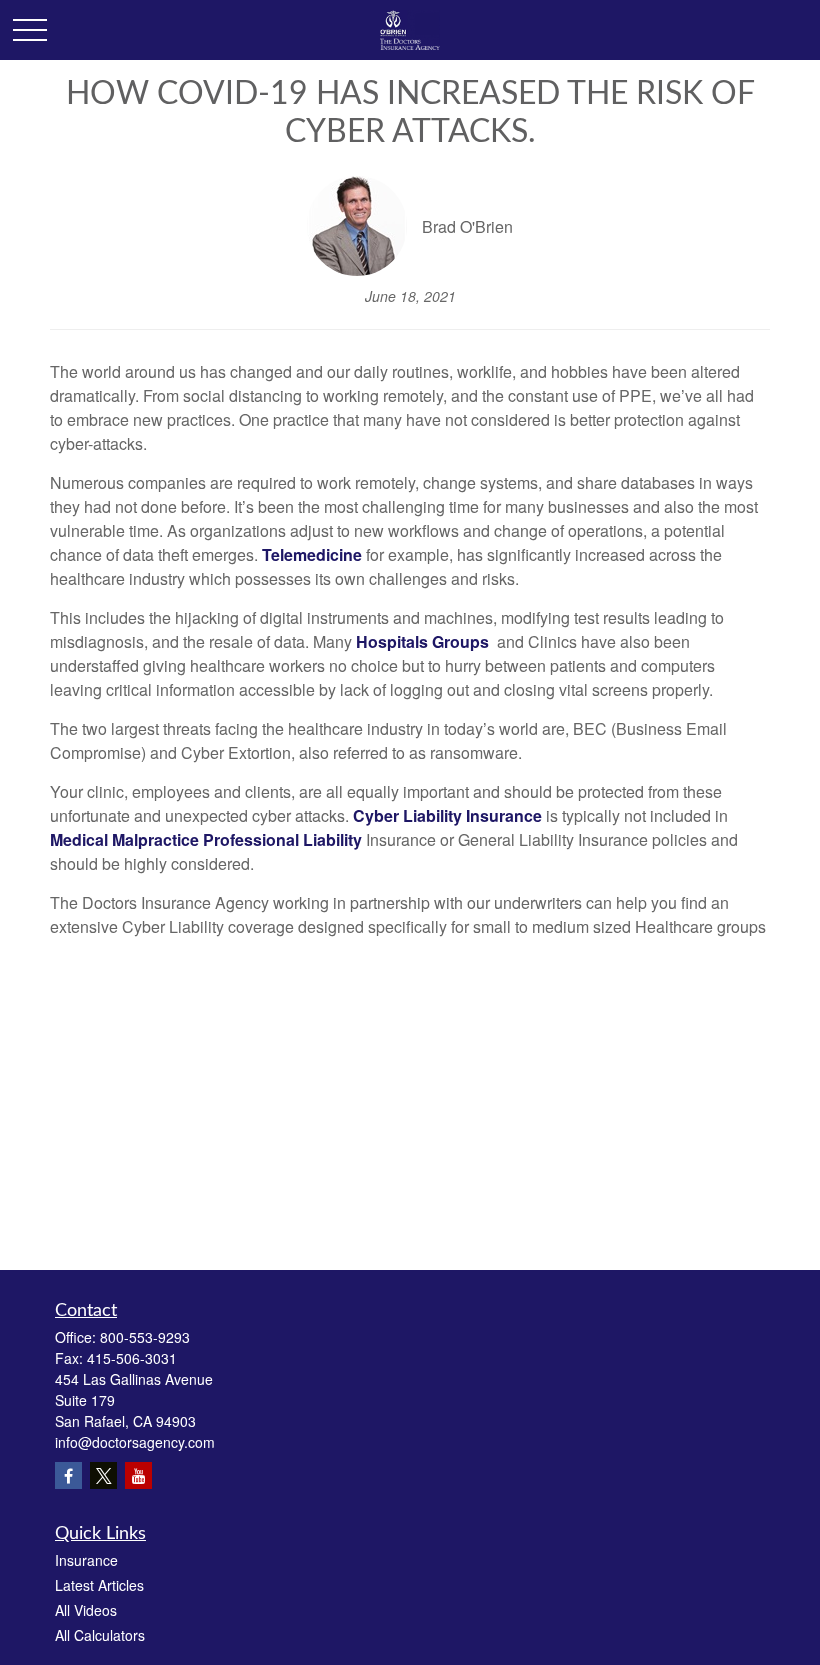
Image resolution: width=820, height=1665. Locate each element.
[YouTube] (138, 1475)
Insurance (86, 1560)
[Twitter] (103, 1475)
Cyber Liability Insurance (449, 815)
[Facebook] (68, 1475)
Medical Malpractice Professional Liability (206, 839)
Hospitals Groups (422, 641)
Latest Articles (99, 1585)
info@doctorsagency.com (135, 1442)
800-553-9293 (145, 1337)
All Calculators (100, 1635)
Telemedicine (312, 554)
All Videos (86, 1610)
